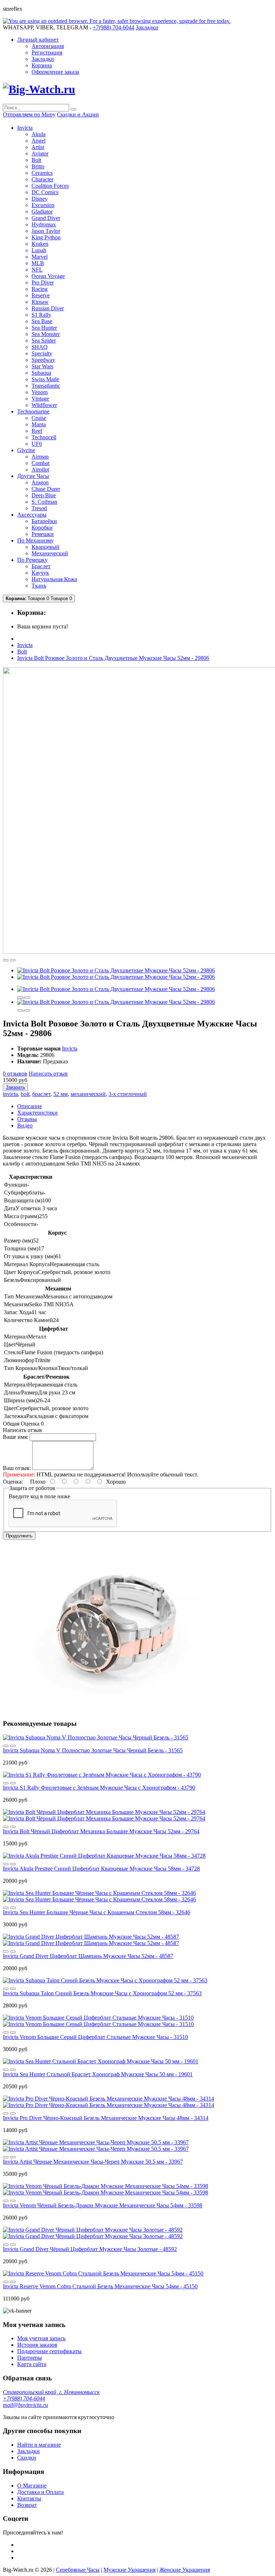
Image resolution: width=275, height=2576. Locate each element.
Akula (38, 134)
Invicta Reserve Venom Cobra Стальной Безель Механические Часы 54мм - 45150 (100, 2286)
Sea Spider (44, 341)
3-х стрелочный (128, 1094)
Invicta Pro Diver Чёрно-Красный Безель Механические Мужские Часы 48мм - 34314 (106, 2118)
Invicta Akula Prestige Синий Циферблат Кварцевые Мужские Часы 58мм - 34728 (101, 1869)
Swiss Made (45, 379)
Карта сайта (32, 2364)
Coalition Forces (50, 186)
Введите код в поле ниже (39, 1496)
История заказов (37, 2345)
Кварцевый (45, 547)
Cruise (39, 418)
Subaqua (41, 373)
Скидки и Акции (78, 114)
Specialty (42, 353)
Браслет (41, 566)
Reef (37, 431)
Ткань (39, 586)
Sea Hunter (44, 328)
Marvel (40, 257)
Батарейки (44, 521)
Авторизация (48, 46)
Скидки (27, 2458)
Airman (40, 457)
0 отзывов (15, 1074)
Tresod (39, 508)
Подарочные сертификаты (49, 2351)
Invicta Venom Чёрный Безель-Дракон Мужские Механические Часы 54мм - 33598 (103, 2205)
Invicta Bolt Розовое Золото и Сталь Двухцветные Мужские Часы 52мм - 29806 (113, 658)
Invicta (25, 645)
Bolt (36, 160)
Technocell (44, 437)
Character (42, 179)
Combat (40, 463)
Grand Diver (46, 218)
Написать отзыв (48, 1074)
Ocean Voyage (48, 276)
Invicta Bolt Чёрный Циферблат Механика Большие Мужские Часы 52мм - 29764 (101, 1831)
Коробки (42, 528)
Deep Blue (44, 495)
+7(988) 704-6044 (24, 2398)
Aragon (40, 482)
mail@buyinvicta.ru (25, 2405)
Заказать (15, 1087)
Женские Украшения (185, 2570)
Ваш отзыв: (17, 1468)
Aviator (40, 154)
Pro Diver (43, 283)
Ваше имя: (16, 1437)
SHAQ (40, 347)
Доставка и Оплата (40, 2492)
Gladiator (42, 212)
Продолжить (19, 1536)
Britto (38, 166)
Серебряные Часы (78, 2570)
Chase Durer (46, 489)
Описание (30, 1106)
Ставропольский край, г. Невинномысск (51, 2392)
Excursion (43, 205)
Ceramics (42, 173)
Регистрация (47, 52)
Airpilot (40, 470)
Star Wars (42, 366)
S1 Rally (41, 315)
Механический (50, 553)
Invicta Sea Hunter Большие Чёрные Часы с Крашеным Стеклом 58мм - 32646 (97, 1912)
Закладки (43, 59)
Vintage (40, 399)
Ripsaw (40, 302)
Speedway (43, 360)
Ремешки (43, 534)
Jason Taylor (46, 231)
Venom (40, 392)
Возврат (27, 2505)
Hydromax (44, 224)
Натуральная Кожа (54, 579)
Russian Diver (48, 308)
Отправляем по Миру (29, 114)
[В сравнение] (13, 960)
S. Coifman (44, 502)
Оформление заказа (55, 72)
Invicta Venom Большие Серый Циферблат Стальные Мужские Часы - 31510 (95, 2037)
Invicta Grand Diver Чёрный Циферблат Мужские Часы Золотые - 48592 (90, 2249)
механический (88, 1094)
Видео (25, 1126)
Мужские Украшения (129, 2570)
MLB (38, 263)
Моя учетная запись (41, 2338)
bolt (25, 1094)
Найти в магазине (39, 2445)
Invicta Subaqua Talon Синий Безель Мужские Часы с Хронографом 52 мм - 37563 (102, 1993)
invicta (10, 1094)
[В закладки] (6, 960)
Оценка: (13, 1482)
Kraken (40, 244)
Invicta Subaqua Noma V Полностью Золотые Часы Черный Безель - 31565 (93, 1750)
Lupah (39, 250)
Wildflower (44, 405)
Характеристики (37, 1113)
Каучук (40, 573)
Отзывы (27, 1119)
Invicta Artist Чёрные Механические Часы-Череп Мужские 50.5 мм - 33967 (93, 2162)
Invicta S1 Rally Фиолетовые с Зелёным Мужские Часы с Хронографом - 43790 (99, 1788)
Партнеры (30, 2358)
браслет (41, 1094)
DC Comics (45, 192)
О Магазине (32, 2486)
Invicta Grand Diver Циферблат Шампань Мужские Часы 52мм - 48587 (88, 1956)
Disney (40, 199)
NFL (37, 270)
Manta (39, 424)
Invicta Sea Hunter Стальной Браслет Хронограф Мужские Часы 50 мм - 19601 (98, 2074)
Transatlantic (46, 386)
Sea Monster (46, 334)
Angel (38, 141)
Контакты (29, 2498)
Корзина (42, 65)
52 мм (61, 1094)
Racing (40, 289)
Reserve (41, 295)
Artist (38, 147)
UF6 (37, 444)
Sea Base (42, 321)
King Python (46, 237)
